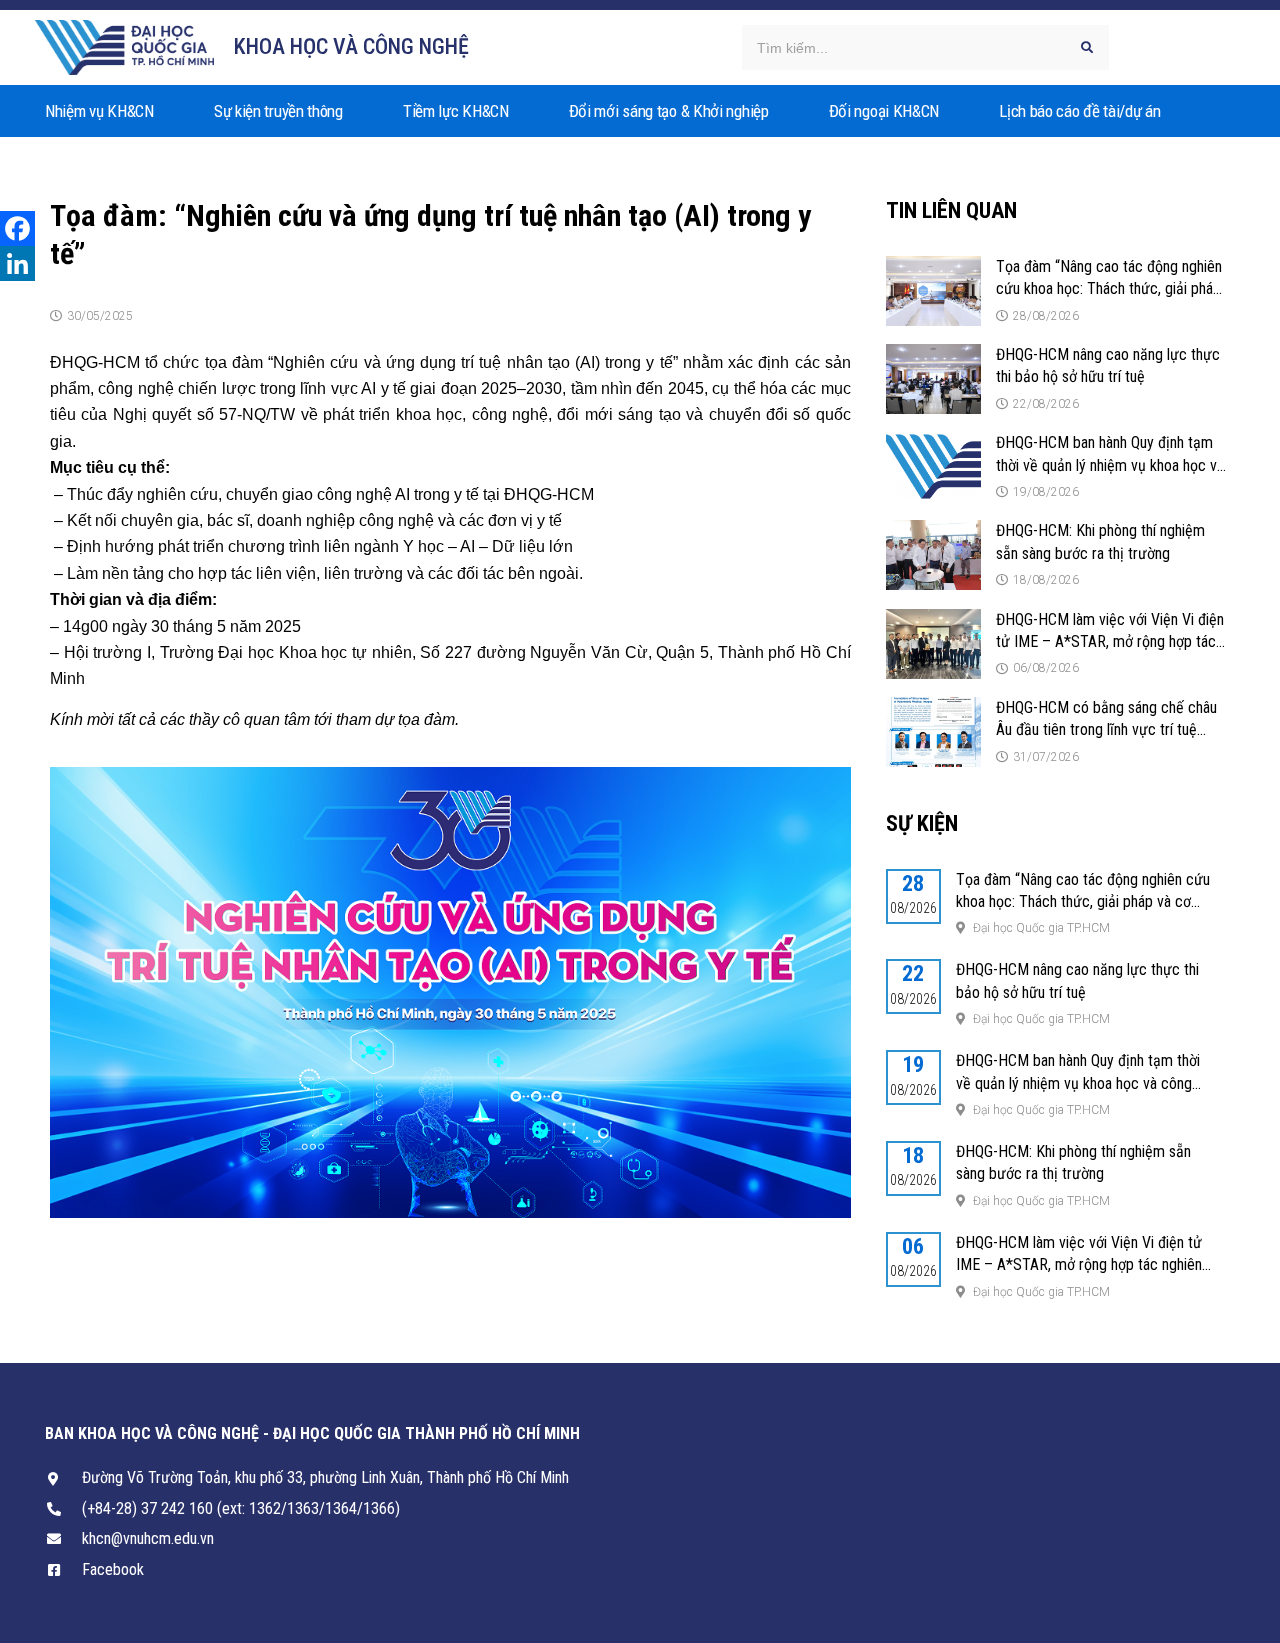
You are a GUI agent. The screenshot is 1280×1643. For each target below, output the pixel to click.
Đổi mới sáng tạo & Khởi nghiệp (669, 111)
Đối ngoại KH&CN (884, 111)
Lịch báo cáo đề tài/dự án (1080, 111)
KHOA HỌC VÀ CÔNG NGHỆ (351, 46)
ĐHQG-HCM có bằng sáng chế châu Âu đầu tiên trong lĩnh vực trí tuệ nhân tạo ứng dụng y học (1106, 730)
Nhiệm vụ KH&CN (99, 111)
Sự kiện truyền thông (278, 111)
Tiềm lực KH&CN (456, 111)
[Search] (1086, 47)
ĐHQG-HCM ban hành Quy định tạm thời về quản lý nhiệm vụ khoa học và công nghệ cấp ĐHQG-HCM (1110, 465)
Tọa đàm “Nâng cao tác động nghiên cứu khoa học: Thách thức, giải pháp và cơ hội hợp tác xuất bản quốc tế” (1109, 289)
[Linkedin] (17, 263)
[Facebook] (17, 228)
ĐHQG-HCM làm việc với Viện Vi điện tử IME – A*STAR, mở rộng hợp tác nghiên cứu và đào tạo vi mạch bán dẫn (1079, 1265)
